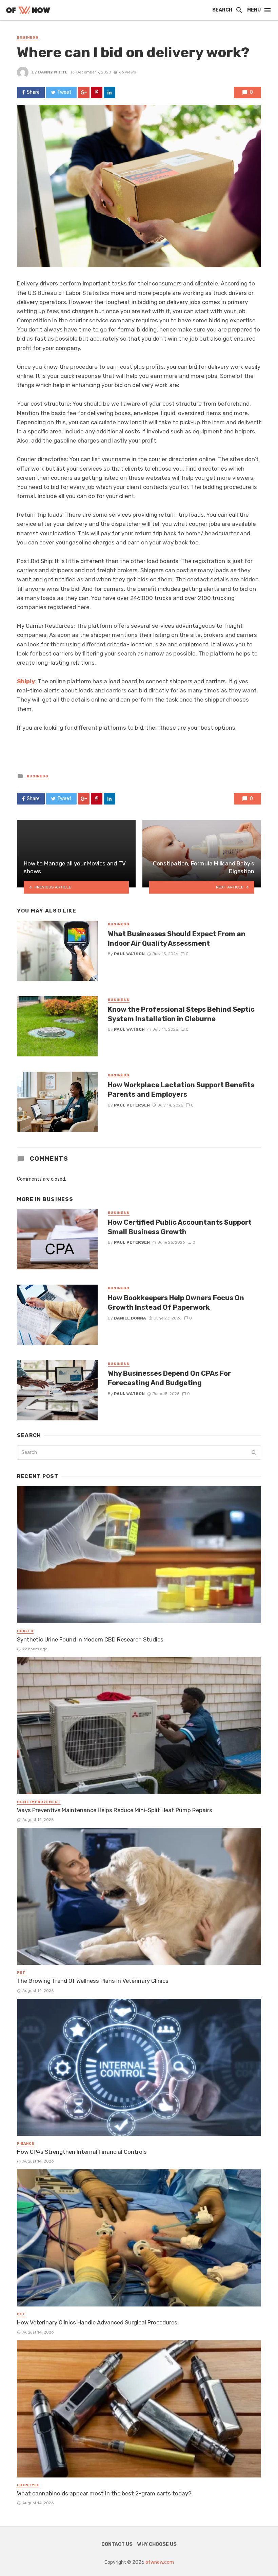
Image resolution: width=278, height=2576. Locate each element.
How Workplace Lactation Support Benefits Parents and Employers (181, 1090)
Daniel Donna (130, 1318)
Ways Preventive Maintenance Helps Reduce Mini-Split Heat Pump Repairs (115, 1810)
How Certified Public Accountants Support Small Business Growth (180, 1227)
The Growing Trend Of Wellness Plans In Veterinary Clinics (93, 1981)
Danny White (53, 72)
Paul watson (129, 954)
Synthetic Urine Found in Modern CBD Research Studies (90, 1639)
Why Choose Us (157, 2544)
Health (25, 1631)
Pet (21, 1973)
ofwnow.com (160, 2562)
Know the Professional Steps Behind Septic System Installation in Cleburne (181, 1014)
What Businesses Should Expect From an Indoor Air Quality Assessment (177, 939)
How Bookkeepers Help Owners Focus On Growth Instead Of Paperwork (176, 1303)
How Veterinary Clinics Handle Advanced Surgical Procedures (97, 2322)
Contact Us (117, 2544)
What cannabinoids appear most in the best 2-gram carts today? (104, 2493)
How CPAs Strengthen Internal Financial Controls (82, 2152)
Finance (26, 2144)
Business (28, 38)
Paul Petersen (132, 1105)
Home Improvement (39, 1802)
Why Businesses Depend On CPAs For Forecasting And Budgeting (169, 1378)
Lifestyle (28, 2485)
